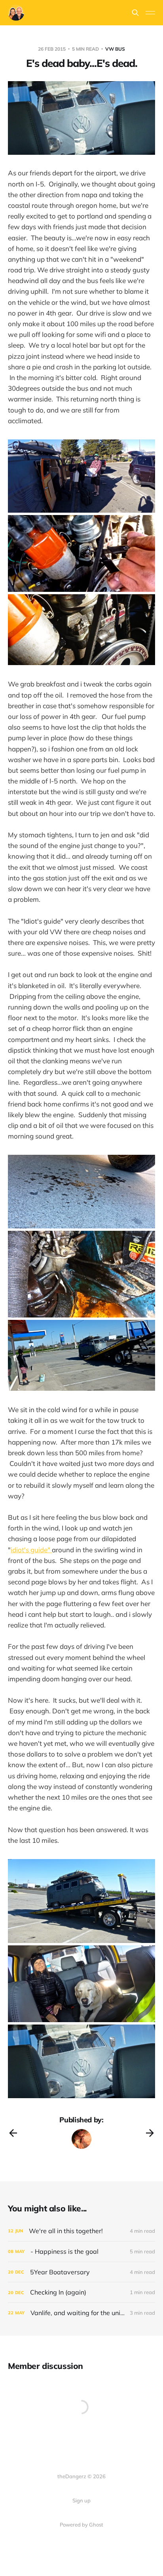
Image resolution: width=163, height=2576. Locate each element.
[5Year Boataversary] (81, 2272)
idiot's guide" (31, 1550)
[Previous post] (13, 2133)
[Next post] (150, 2133)
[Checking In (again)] (81, 2292)
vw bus (115, 49)
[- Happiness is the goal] (81, 2252)
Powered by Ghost (81, 2525)
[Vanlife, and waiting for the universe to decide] (81, 2313)
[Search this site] (135, 13)
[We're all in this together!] (81, 2231)
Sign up (81, 2500)
